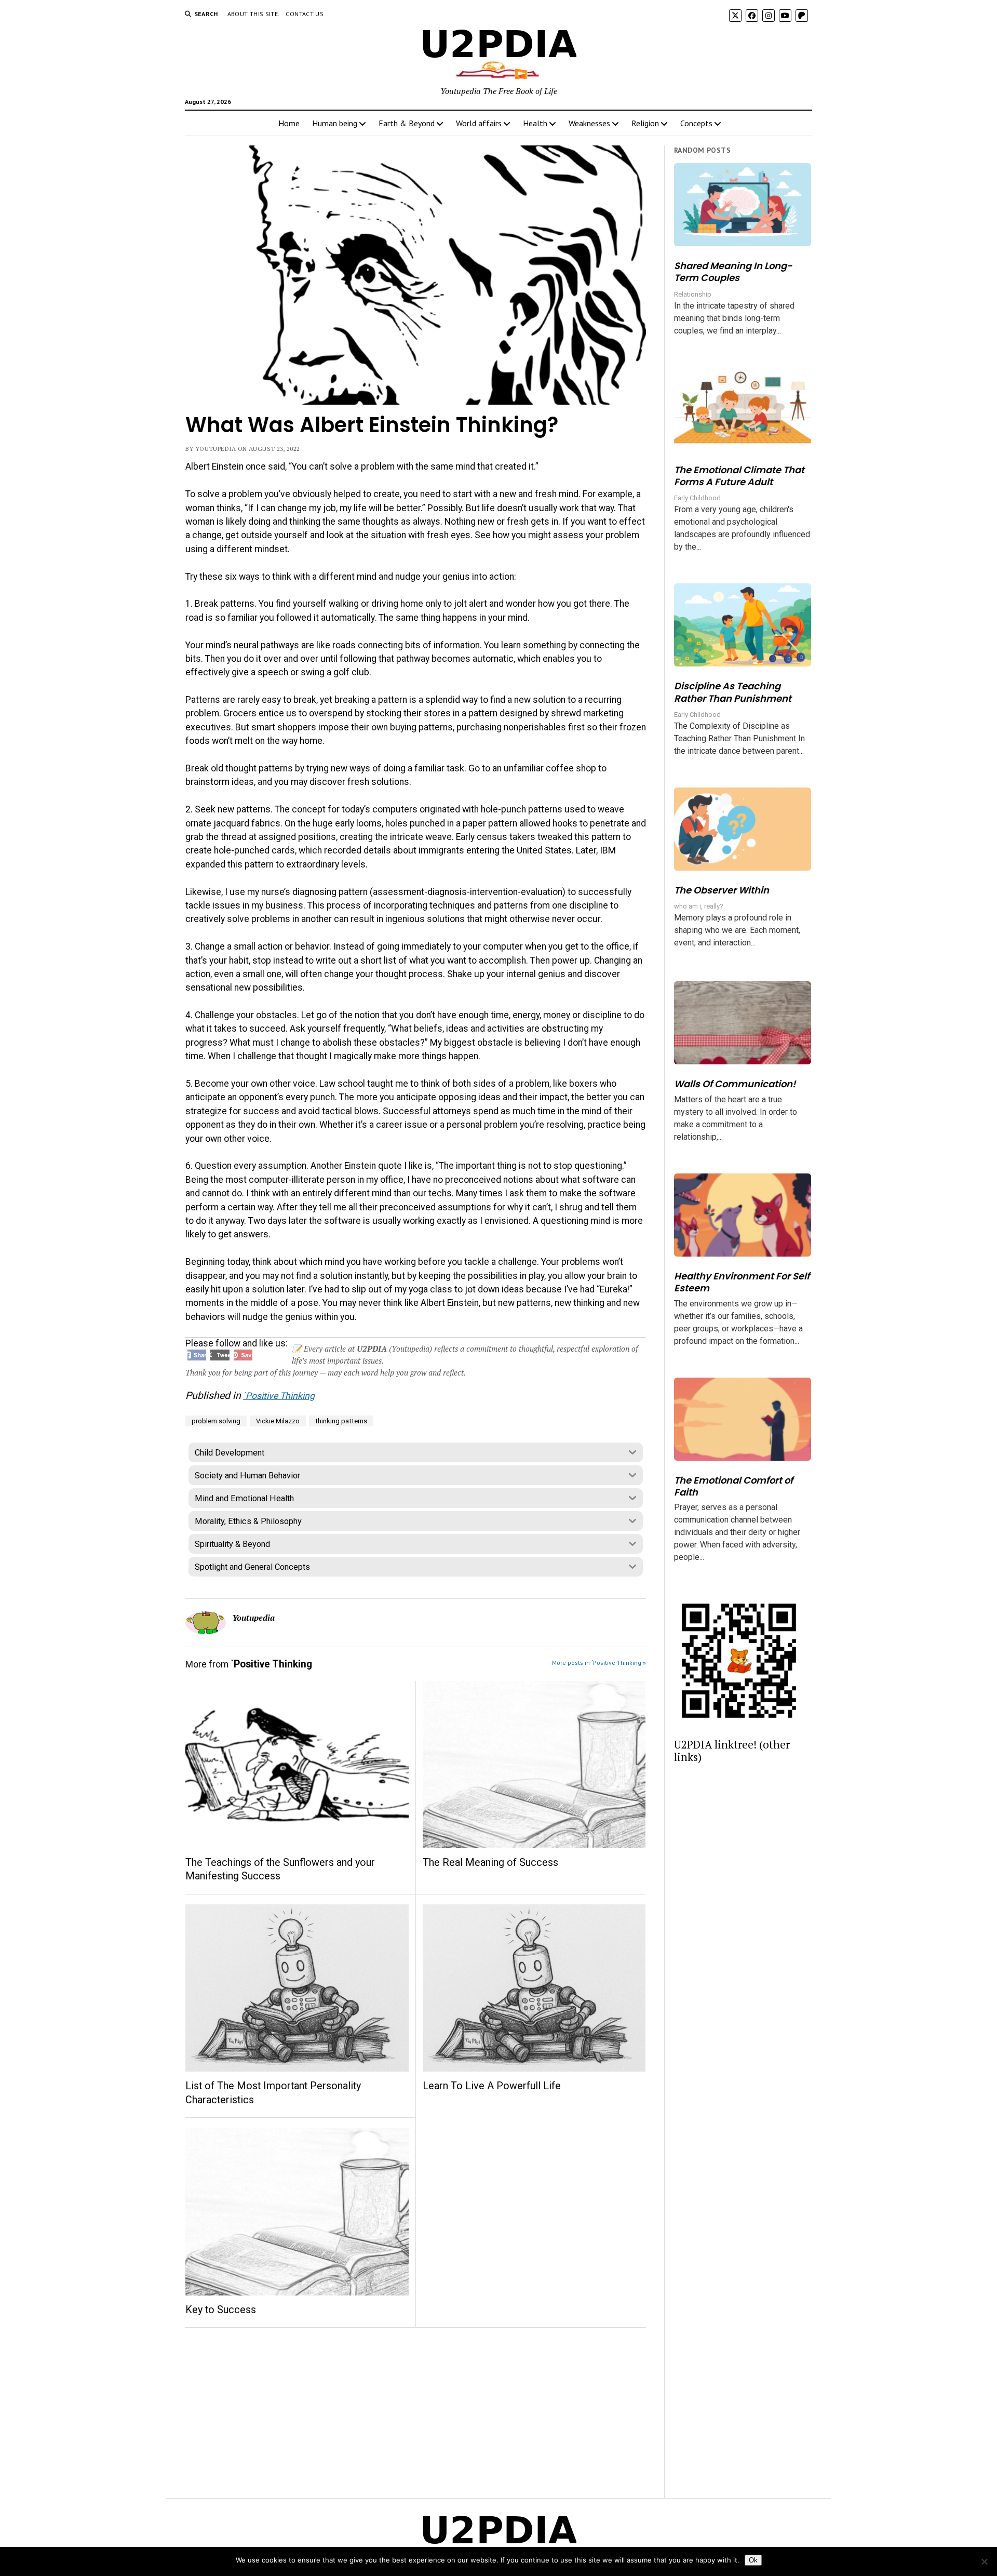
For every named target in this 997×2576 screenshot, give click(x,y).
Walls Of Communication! (735, 1084)
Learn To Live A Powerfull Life (492, 2086)
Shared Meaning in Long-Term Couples (733, 272)
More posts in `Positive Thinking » (599, 1663)
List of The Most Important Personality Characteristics (273, 2093)
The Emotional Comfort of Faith (733, 1486)
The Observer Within (722, 890)
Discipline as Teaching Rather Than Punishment (733, 692)
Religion (645, 123)
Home (289, 123)
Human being (335, 123)
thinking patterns (341, 1421)
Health (535, 123)
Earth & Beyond (407, 123)
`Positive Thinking (279, 1396)
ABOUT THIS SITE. (254, 14)
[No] (984, 2561)
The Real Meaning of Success (490, 1863)
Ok (753, 2560)
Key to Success (221, 2310)
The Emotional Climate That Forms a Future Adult (739, 476)
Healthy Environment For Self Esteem (742, 1282)
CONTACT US (305, 14)
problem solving (216, 1421)
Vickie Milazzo (278, 1421)
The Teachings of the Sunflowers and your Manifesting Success (280, 1869)
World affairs (479, 123)
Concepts (696, 123)
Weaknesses (589, 123)
